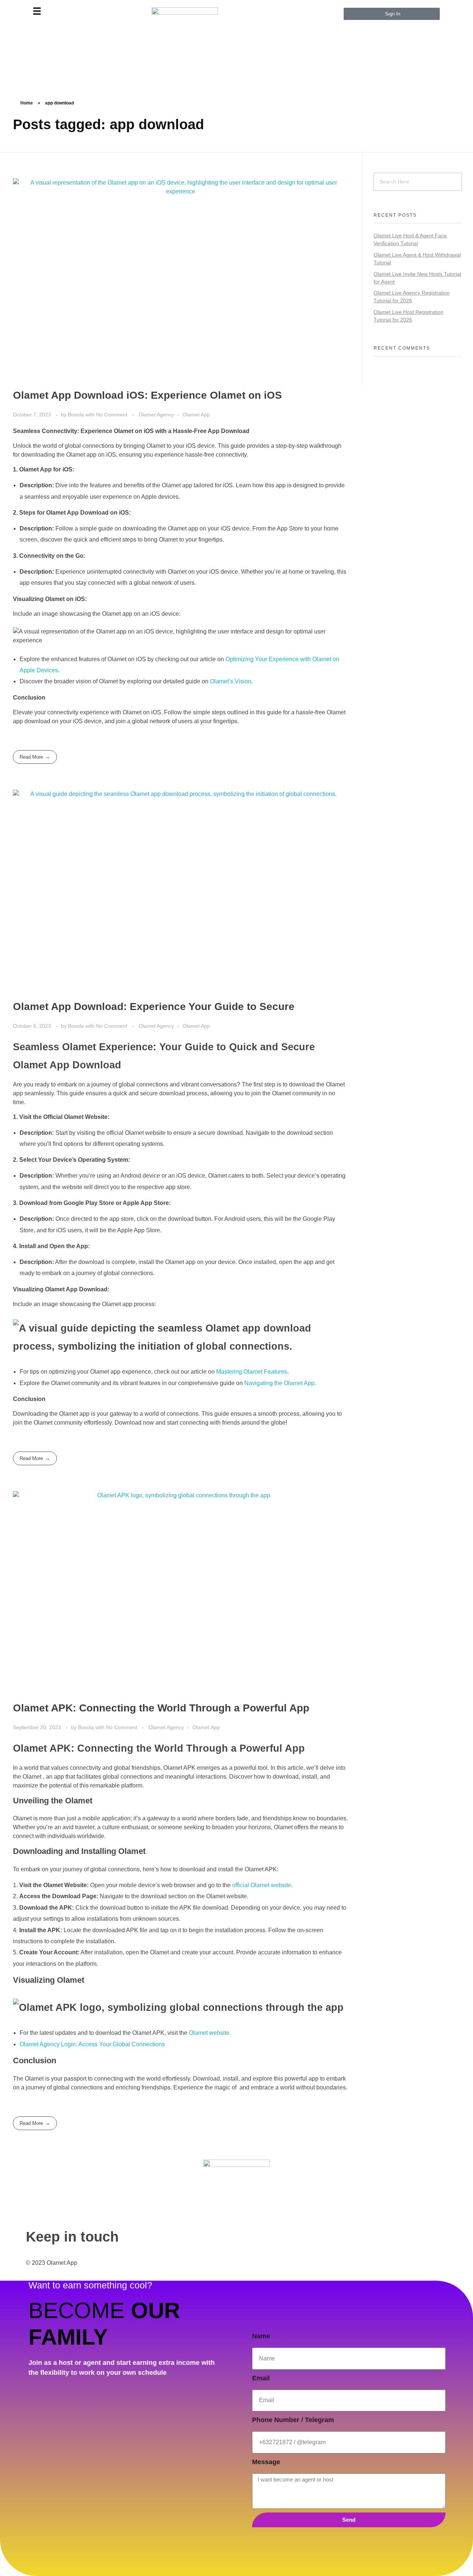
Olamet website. (210, 2033)
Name (261, 2336)
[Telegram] (39, 2286)
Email (261, 2378)
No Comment (112, 415)
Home (27, 103)
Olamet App (196, 415)
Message (266, 2462)
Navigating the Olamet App (279, 1383)
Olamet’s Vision (231, 681)
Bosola (77, 415)
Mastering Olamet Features (252, 1372)
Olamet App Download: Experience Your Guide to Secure (154, 1007)
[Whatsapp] (39, 2307)
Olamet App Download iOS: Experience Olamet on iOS (147, 395)
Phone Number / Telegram (293, 2420)
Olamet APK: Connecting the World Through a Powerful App (161, 1708)
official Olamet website (262, 1885)
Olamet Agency (156, 415)
